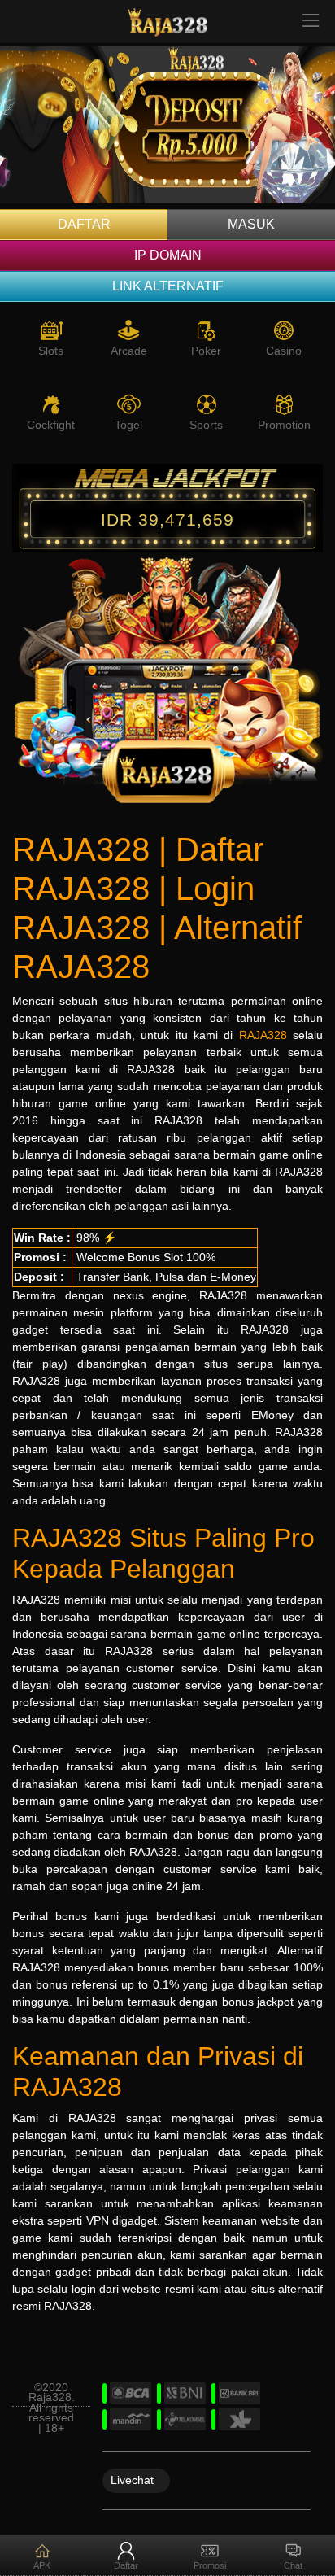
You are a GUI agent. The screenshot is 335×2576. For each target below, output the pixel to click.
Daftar (84, 224)
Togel (128, 425)
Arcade (129, 351)
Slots (51, 351)
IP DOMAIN (168, 255)
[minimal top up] (167, 128)
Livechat (132, 2479)
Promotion (284, 425)
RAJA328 (263, 1035)
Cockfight (51, 425)
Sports (206, 425)
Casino (284, 351)
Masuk (251, 224)
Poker (206, 351)
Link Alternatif (168, 286)
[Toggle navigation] (311, 22)
